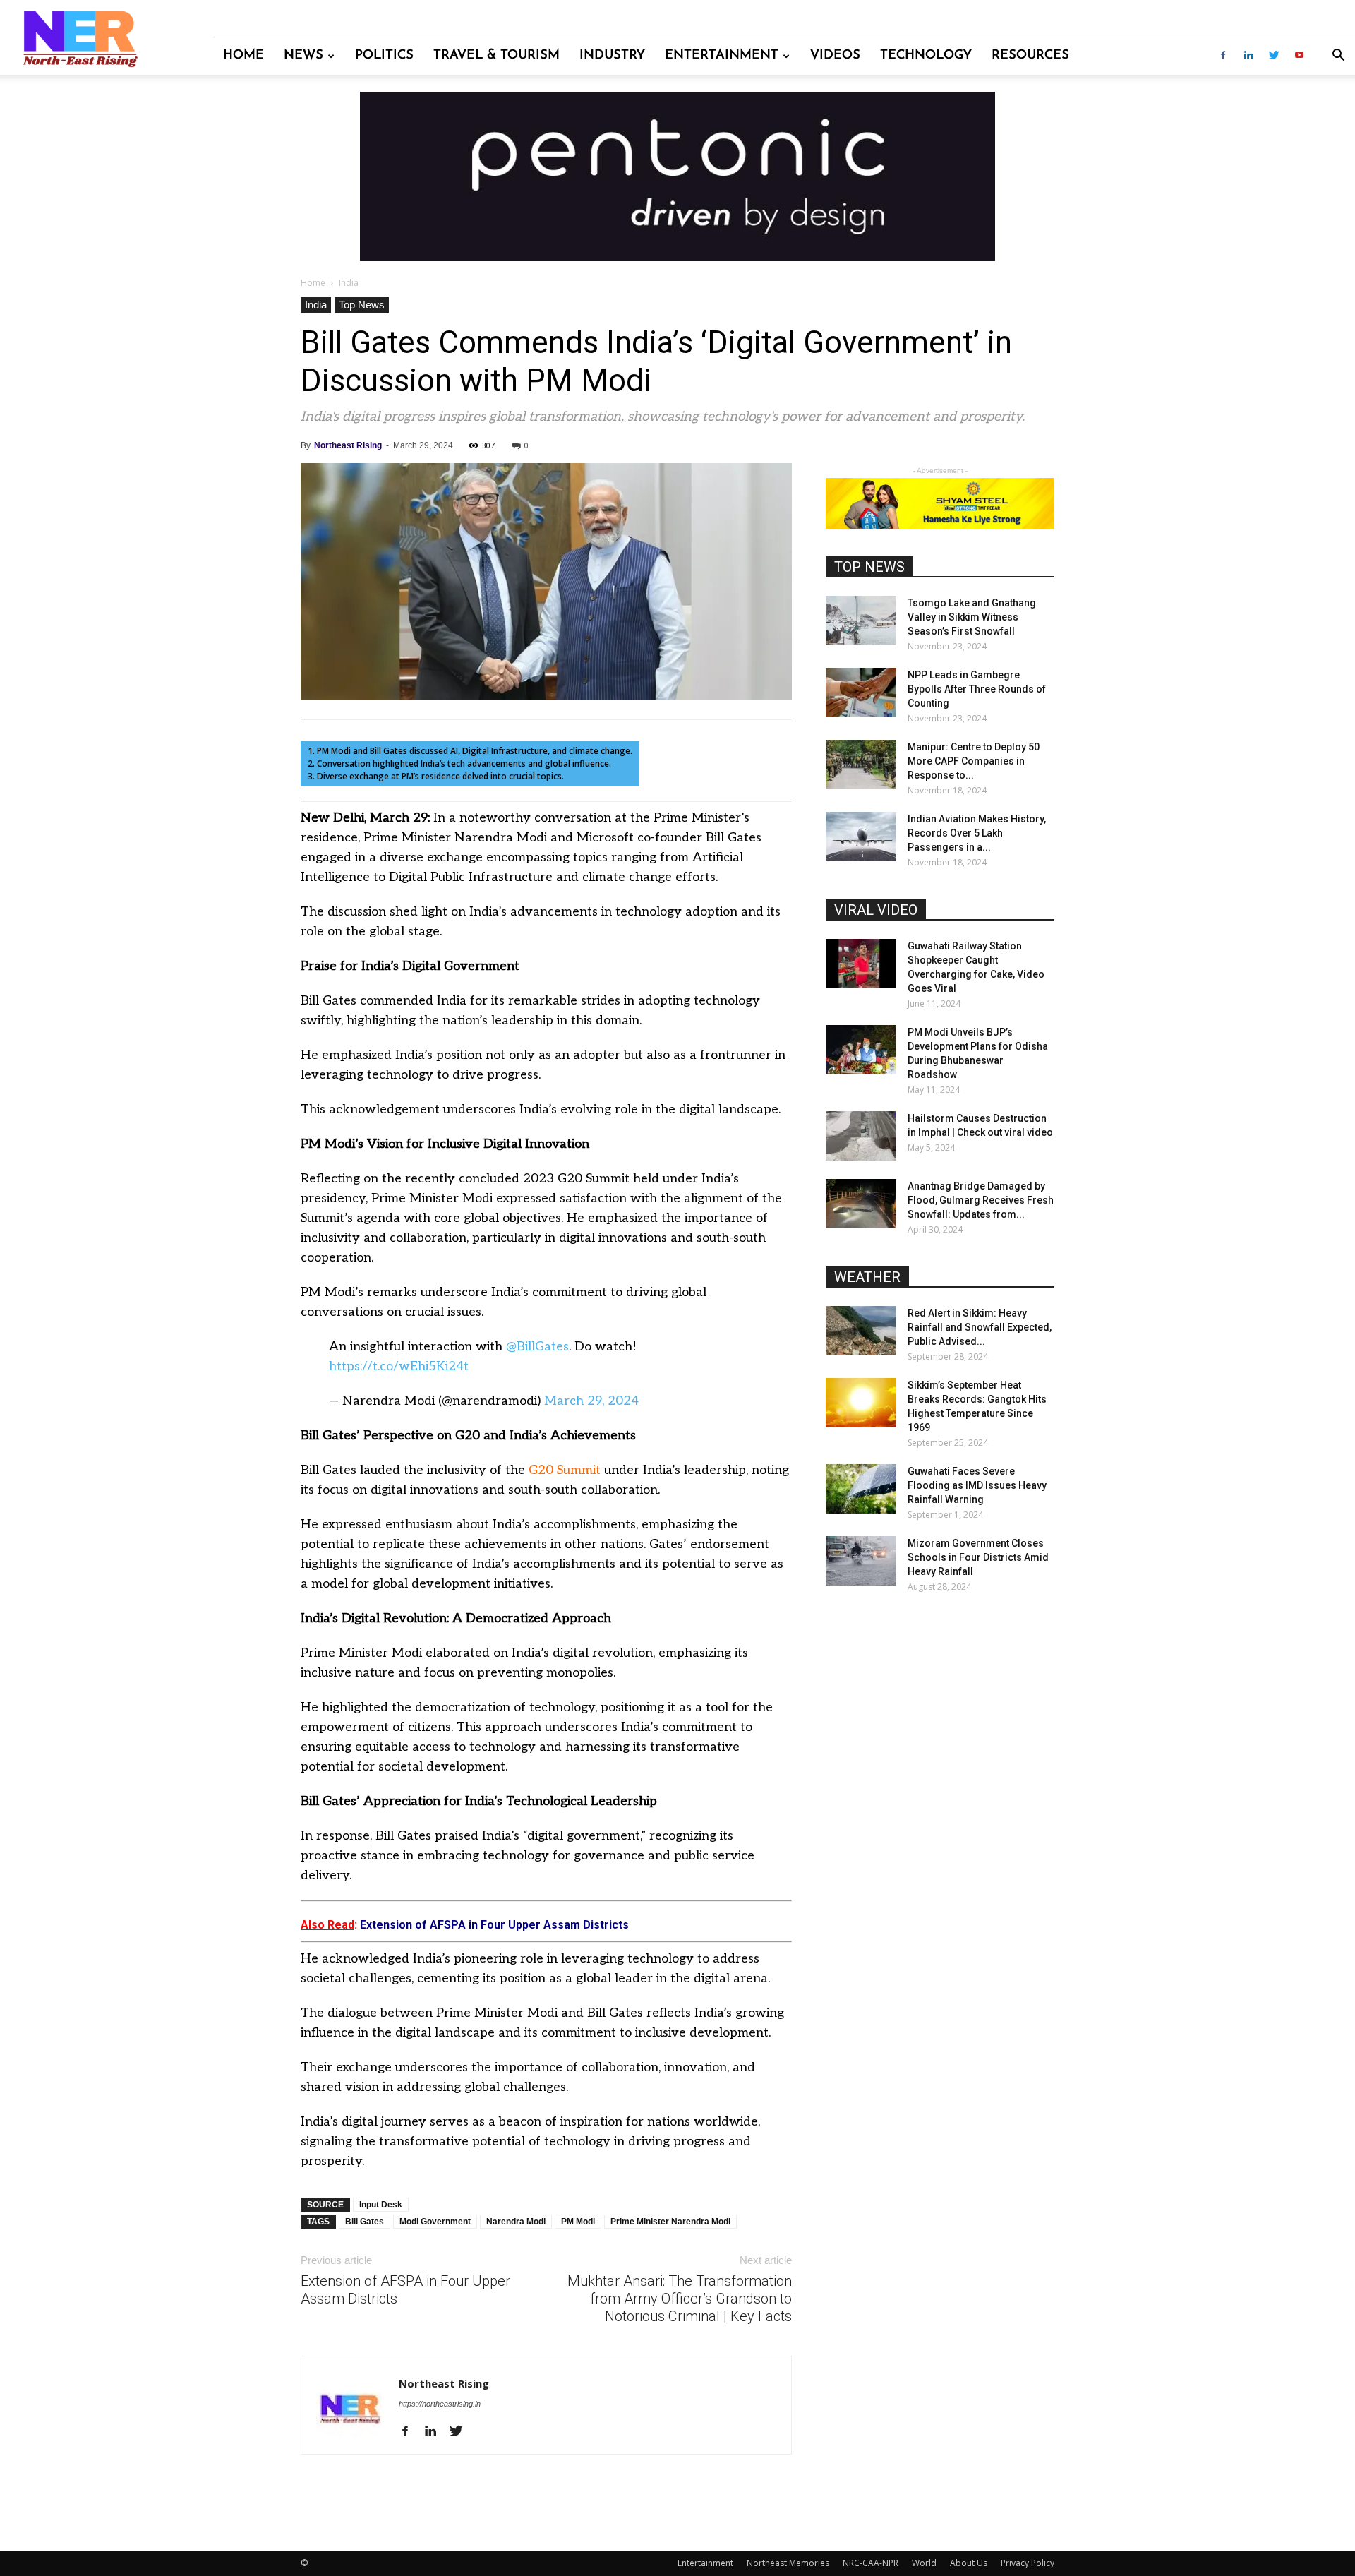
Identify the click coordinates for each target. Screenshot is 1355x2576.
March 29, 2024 (591, 1401)
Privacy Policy (1028, 2563)
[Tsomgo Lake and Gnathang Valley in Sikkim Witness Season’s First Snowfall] (861, 621)
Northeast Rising (348, 445)
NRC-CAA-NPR (871, 2563)
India (316, 305)
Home (243, 56)
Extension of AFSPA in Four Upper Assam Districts (405, 2290)
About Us (969, 2563)
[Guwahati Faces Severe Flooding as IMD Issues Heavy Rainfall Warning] (861, 1489)
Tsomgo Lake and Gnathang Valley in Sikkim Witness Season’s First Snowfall (972, 617)
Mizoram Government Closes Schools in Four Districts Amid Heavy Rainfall (978, 1557)
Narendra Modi (516, 2222)
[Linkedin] (1248, 56)
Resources (1030, 56)
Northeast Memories (788, 2563)
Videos (835, 56)
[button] (1338, 57)
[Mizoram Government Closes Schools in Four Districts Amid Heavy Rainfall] (861, 1561)
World (924, 2563)
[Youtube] (1299, 56)
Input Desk (381, 2205)
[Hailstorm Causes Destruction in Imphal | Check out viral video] (861, 1136)
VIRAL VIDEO (876, 910)
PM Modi (578, 2222)
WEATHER (867, 1277)
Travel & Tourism (496, 56)
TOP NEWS (869, 567)
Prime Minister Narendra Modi (670, 2222)
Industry (612, 56)
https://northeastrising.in (440, 2404)
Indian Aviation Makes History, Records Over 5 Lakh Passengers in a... (977, 833)
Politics (384, 56)
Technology (926, 56)
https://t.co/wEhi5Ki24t (399, 1366)
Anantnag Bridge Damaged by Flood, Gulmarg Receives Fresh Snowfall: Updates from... (981, 1200)
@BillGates (537, 1347)
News (303, 56)
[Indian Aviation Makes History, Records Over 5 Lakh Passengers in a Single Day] (861, 837)
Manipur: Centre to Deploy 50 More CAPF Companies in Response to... (974, 761)
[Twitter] (1274, 56)
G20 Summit (565, 1470)
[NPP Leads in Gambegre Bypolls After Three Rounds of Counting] (861, 693)
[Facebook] (1223, 56)
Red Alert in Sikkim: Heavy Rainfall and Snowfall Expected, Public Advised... (980, 1327)
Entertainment (722, 56)
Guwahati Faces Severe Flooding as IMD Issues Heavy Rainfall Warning (977, 1485)
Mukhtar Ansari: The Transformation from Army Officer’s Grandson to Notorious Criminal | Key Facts (680, 2299)
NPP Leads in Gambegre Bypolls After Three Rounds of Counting (977, 689)
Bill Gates (365, 2222)
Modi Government (435, 2222)
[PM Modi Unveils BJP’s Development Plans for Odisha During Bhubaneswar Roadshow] (861, 1050)
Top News (362, 305)
